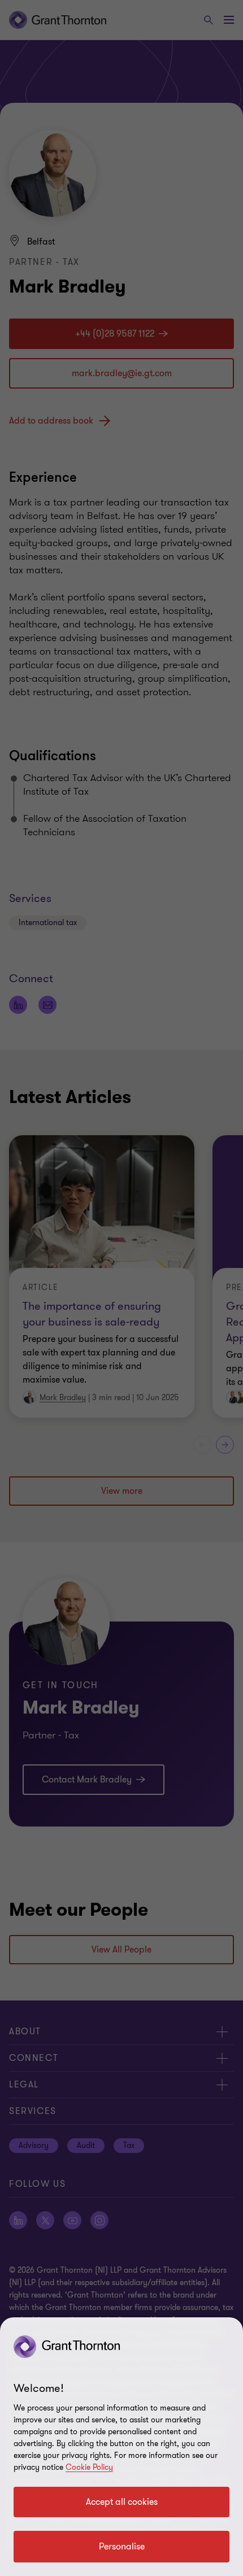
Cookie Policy (89, 2467)
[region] (121, 2447)
